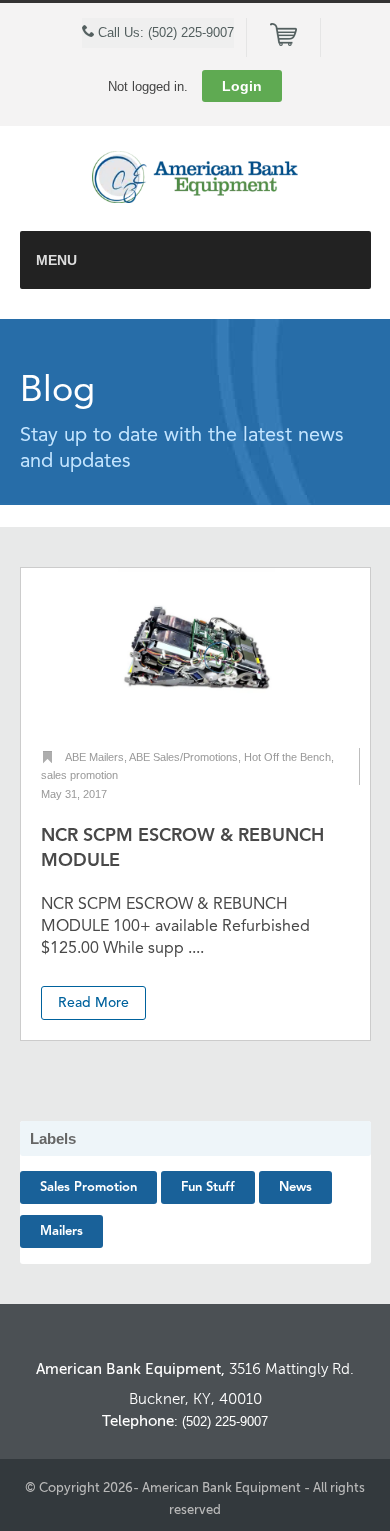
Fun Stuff (208, 1187)
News (295, 1187)
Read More (93, 1003)
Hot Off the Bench (287, 757)
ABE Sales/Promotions (183, 757)
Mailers (61, 1231)
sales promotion (79, 775)
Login (242, 86)
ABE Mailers (94, 757)
